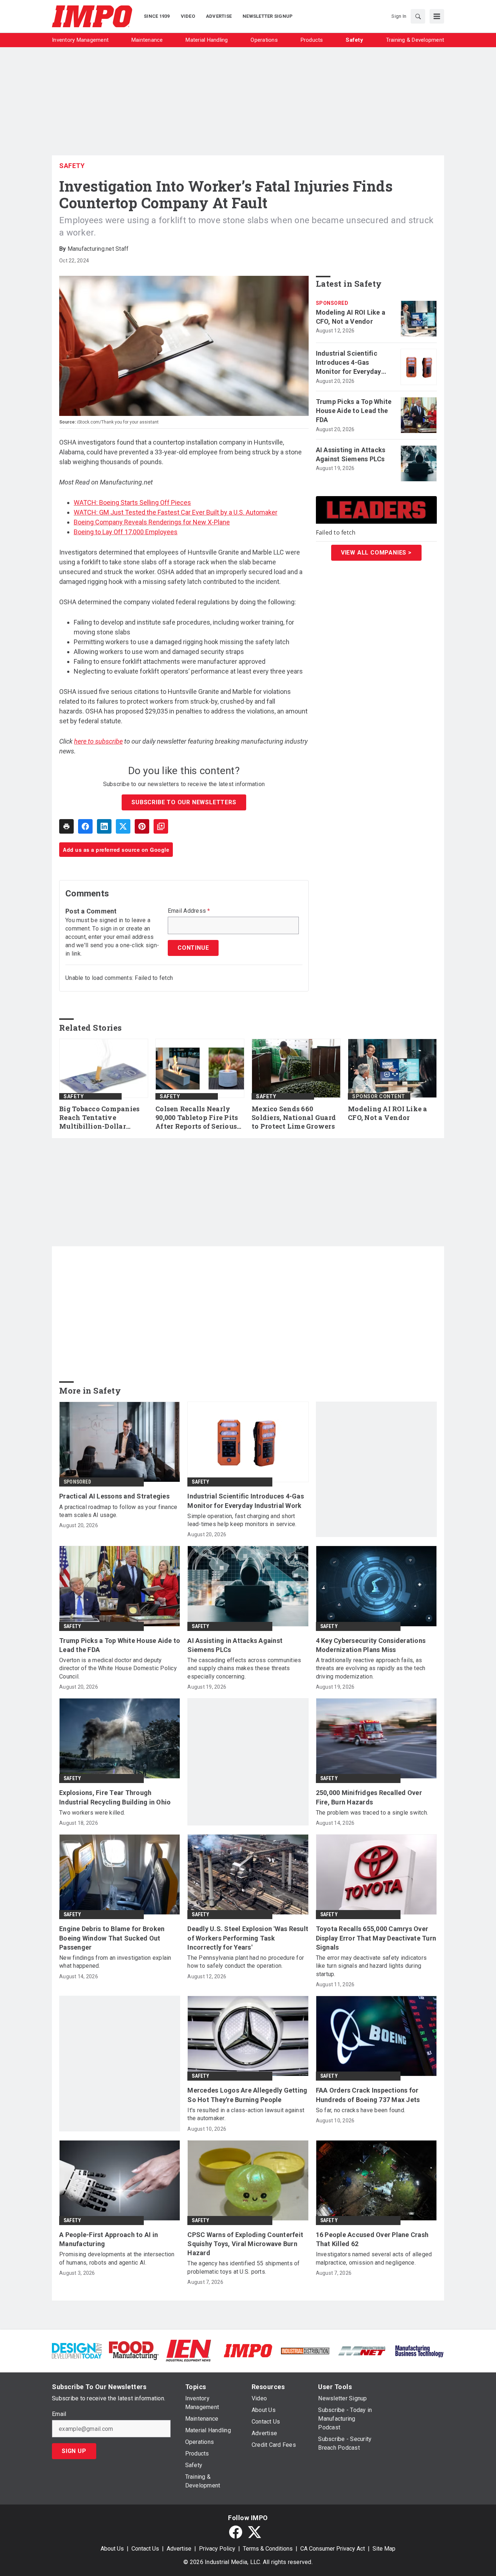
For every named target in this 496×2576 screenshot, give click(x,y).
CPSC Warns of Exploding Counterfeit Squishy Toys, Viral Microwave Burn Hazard (245, 2244)
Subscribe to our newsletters (184, 802)
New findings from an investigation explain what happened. (115, 1962)
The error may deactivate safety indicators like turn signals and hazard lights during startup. (371, 1966)
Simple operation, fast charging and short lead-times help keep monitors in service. (242, 1520)
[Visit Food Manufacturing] (134, 2350)
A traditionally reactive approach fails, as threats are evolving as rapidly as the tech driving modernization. (371, 1668)
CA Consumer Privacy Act (333, 2549)
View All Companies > (376, 553)
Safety (72, 166)
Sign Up (74, 2451)
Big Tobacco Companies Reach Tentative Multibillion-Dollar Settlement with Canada (101, 1118)
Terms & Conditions (268, 2549)
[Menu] (437, 16)
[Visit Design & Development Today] (77, 2350)
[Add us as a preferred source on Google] (161, 826)
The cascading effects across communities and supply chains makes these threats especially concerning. (244, 1668)
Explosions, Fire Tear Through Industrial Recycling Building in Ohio (115, 1797)
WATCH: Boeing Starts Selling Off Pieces (132, 502)
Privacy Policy (217, 2549)
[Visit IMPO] (248, 2350)
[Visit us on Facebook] (236, 2532)
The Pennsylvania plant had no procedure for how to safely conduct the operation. (246, 1962)
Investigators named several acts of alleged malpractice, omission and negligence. (374, 2258)
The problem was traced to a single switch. (372, 1813)
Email (59, 2414)
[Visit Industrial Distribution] (305, 2350)
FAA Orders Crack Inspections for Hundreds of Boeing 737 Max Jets (368, 2095)
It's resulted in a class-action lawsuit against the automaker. (246, 2114)
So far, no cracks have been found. (361, 2110)
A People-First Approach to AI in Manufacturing (109, 2239)
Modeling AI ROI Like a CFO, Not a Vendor (351, 317)
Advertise (179, 2549)
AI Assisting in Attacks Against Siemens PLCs (351, 454)
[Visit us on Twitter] (255, 2532)
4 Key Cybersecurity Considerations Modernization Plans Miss (371, 1645)
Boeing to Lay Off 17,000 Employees (126, 532)
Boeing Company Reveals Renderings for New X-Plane (152, 522)
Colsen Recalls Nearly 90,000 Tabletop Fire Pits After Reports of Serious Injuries (197, 1118)
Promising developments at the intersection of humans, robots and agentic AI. (117, 2258)
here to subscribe (98, 741)
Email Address (189, 911)
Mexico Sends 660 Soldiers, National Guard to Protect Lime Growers (294, 1118)
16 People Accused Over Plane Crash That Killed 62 (372, 2239)
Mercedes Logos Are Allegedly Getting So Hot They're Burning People (247, 2095)
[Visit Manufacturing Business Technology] (419, 2350)
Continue (193, 948)
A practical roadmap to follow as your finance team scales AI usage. (118, 1511)
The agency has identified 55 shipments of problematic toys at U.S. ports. (243, 2267)
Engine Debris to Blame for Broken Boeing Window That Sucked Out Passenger (112, 1938)
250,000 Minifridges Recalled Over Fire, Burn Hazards (369, 1797)
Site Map (384, 2549)
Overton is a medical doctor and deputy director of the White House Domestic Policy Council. (118, 1668)
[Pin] (142, 826)
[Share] (85, 826)
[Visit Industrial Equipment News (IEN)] (188, 2350)
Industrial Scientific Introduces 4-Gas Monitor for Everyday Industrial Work (349, 363)
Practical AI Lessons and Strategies (114, 1496)
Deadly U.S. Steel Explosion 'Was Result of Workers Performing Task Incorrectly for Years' (248, 1938)
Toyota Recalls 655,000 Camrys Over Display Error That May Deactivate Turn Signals (376, 1938)
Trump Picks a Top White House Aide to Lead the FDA (354, 411)
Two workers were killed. (92, 1813)
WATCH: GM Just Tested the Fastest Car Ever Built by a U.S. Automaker (176, 512)
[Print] (66, 826)
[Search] (418, 16)
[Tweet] (123, 826)
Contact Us (145, 2549)
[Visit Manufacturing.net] (362, 2350)
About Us (112, 2549)
